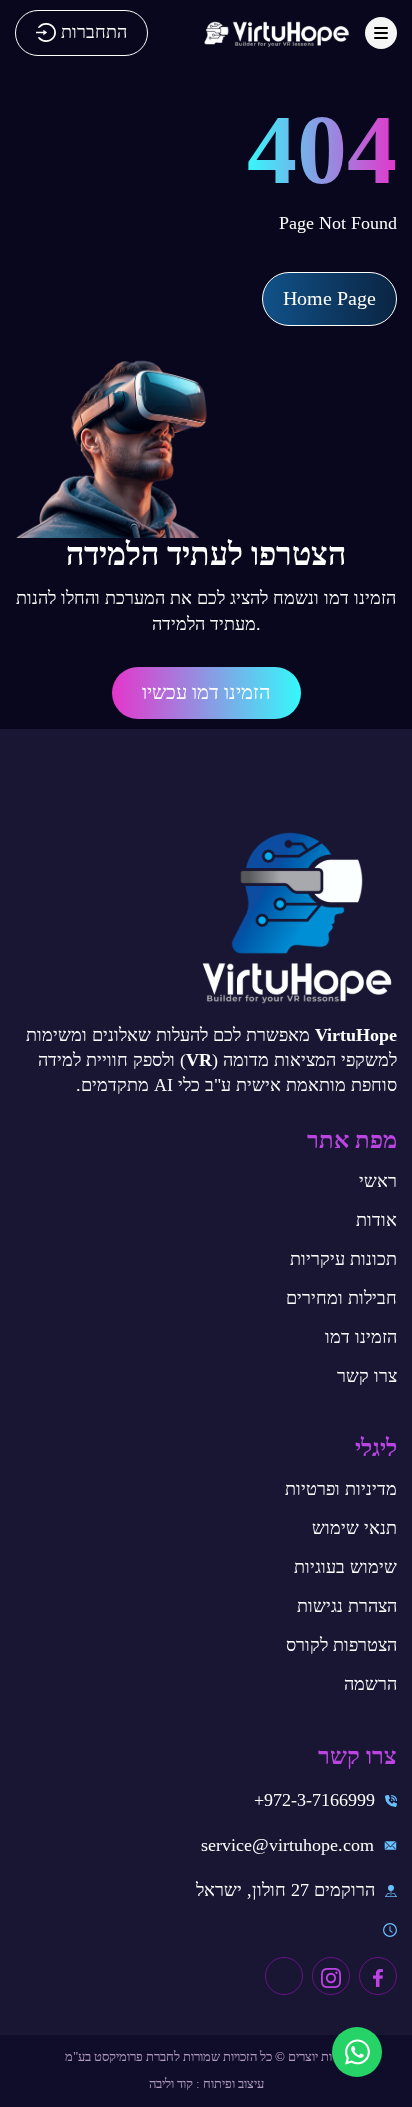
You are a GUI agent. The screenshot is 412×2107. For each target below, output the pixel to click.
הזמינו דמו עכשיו (206, 692)
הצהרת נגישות (347, 1606)
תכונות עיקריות (343, 1259)
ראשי (378, 1181)
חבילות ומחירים (341, 1298)
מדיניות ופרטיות (341, 1489)
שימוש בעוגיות (345, 1567)
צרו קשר (367, 1376)
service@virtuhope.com (287, 1845)
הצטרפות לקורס (341, 1645)
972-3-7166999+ (314, 1800)
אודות (376, 1220)
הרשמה (370, 1684)
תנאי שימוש (354, 1528)
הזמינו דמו (361, 1337)
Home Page (329, 298)
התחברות (94, 32)
